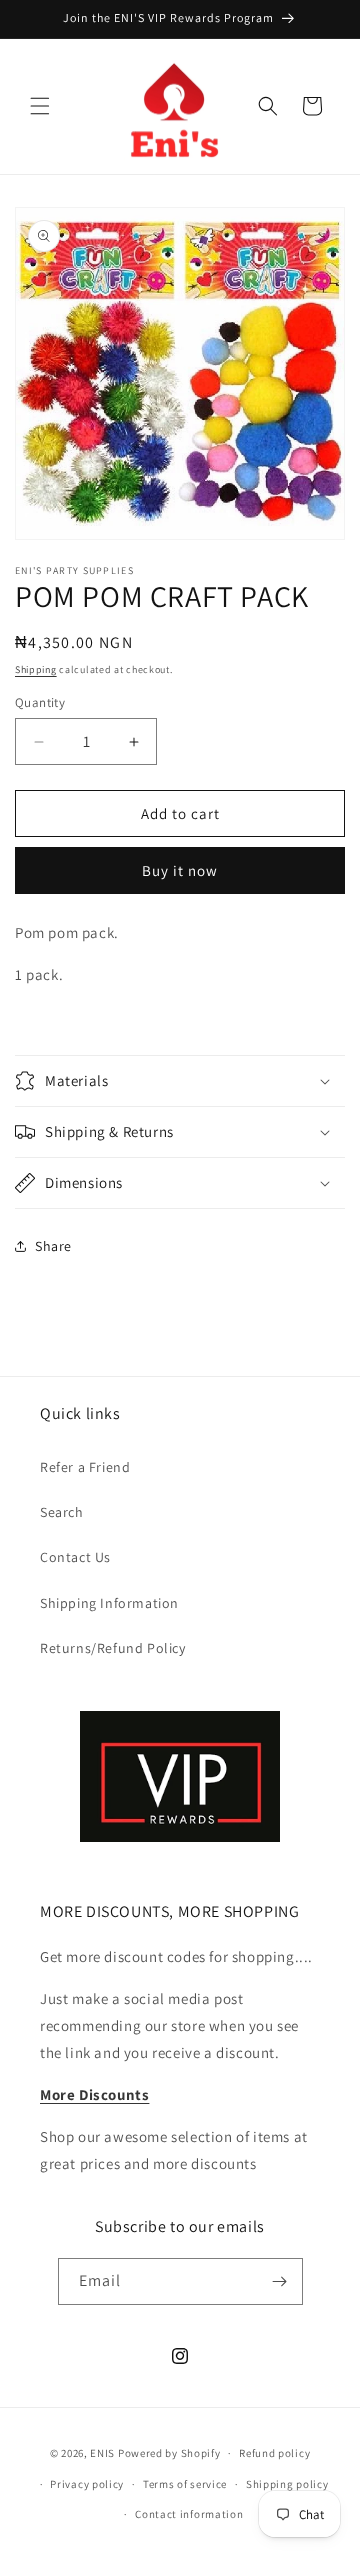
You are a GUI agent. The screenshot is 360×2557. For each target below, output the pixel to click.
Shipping (36, 669)
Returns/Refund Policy (113, 1648)
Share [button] (53, 1246)
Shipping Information (109, 1603)
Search (62, 1512)
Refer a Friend (85, 1467)
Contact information (189, 2514)
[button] (40, 106)
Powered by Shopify (169, 2453)
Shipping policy (287, 2484)
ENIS (102, 2453)
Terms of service (185, 2484)
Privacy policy (87, 2484)
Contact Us (75, 1557)
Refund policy (274, 2453)
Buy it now (180, 870)
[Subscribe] (280, 2281)
